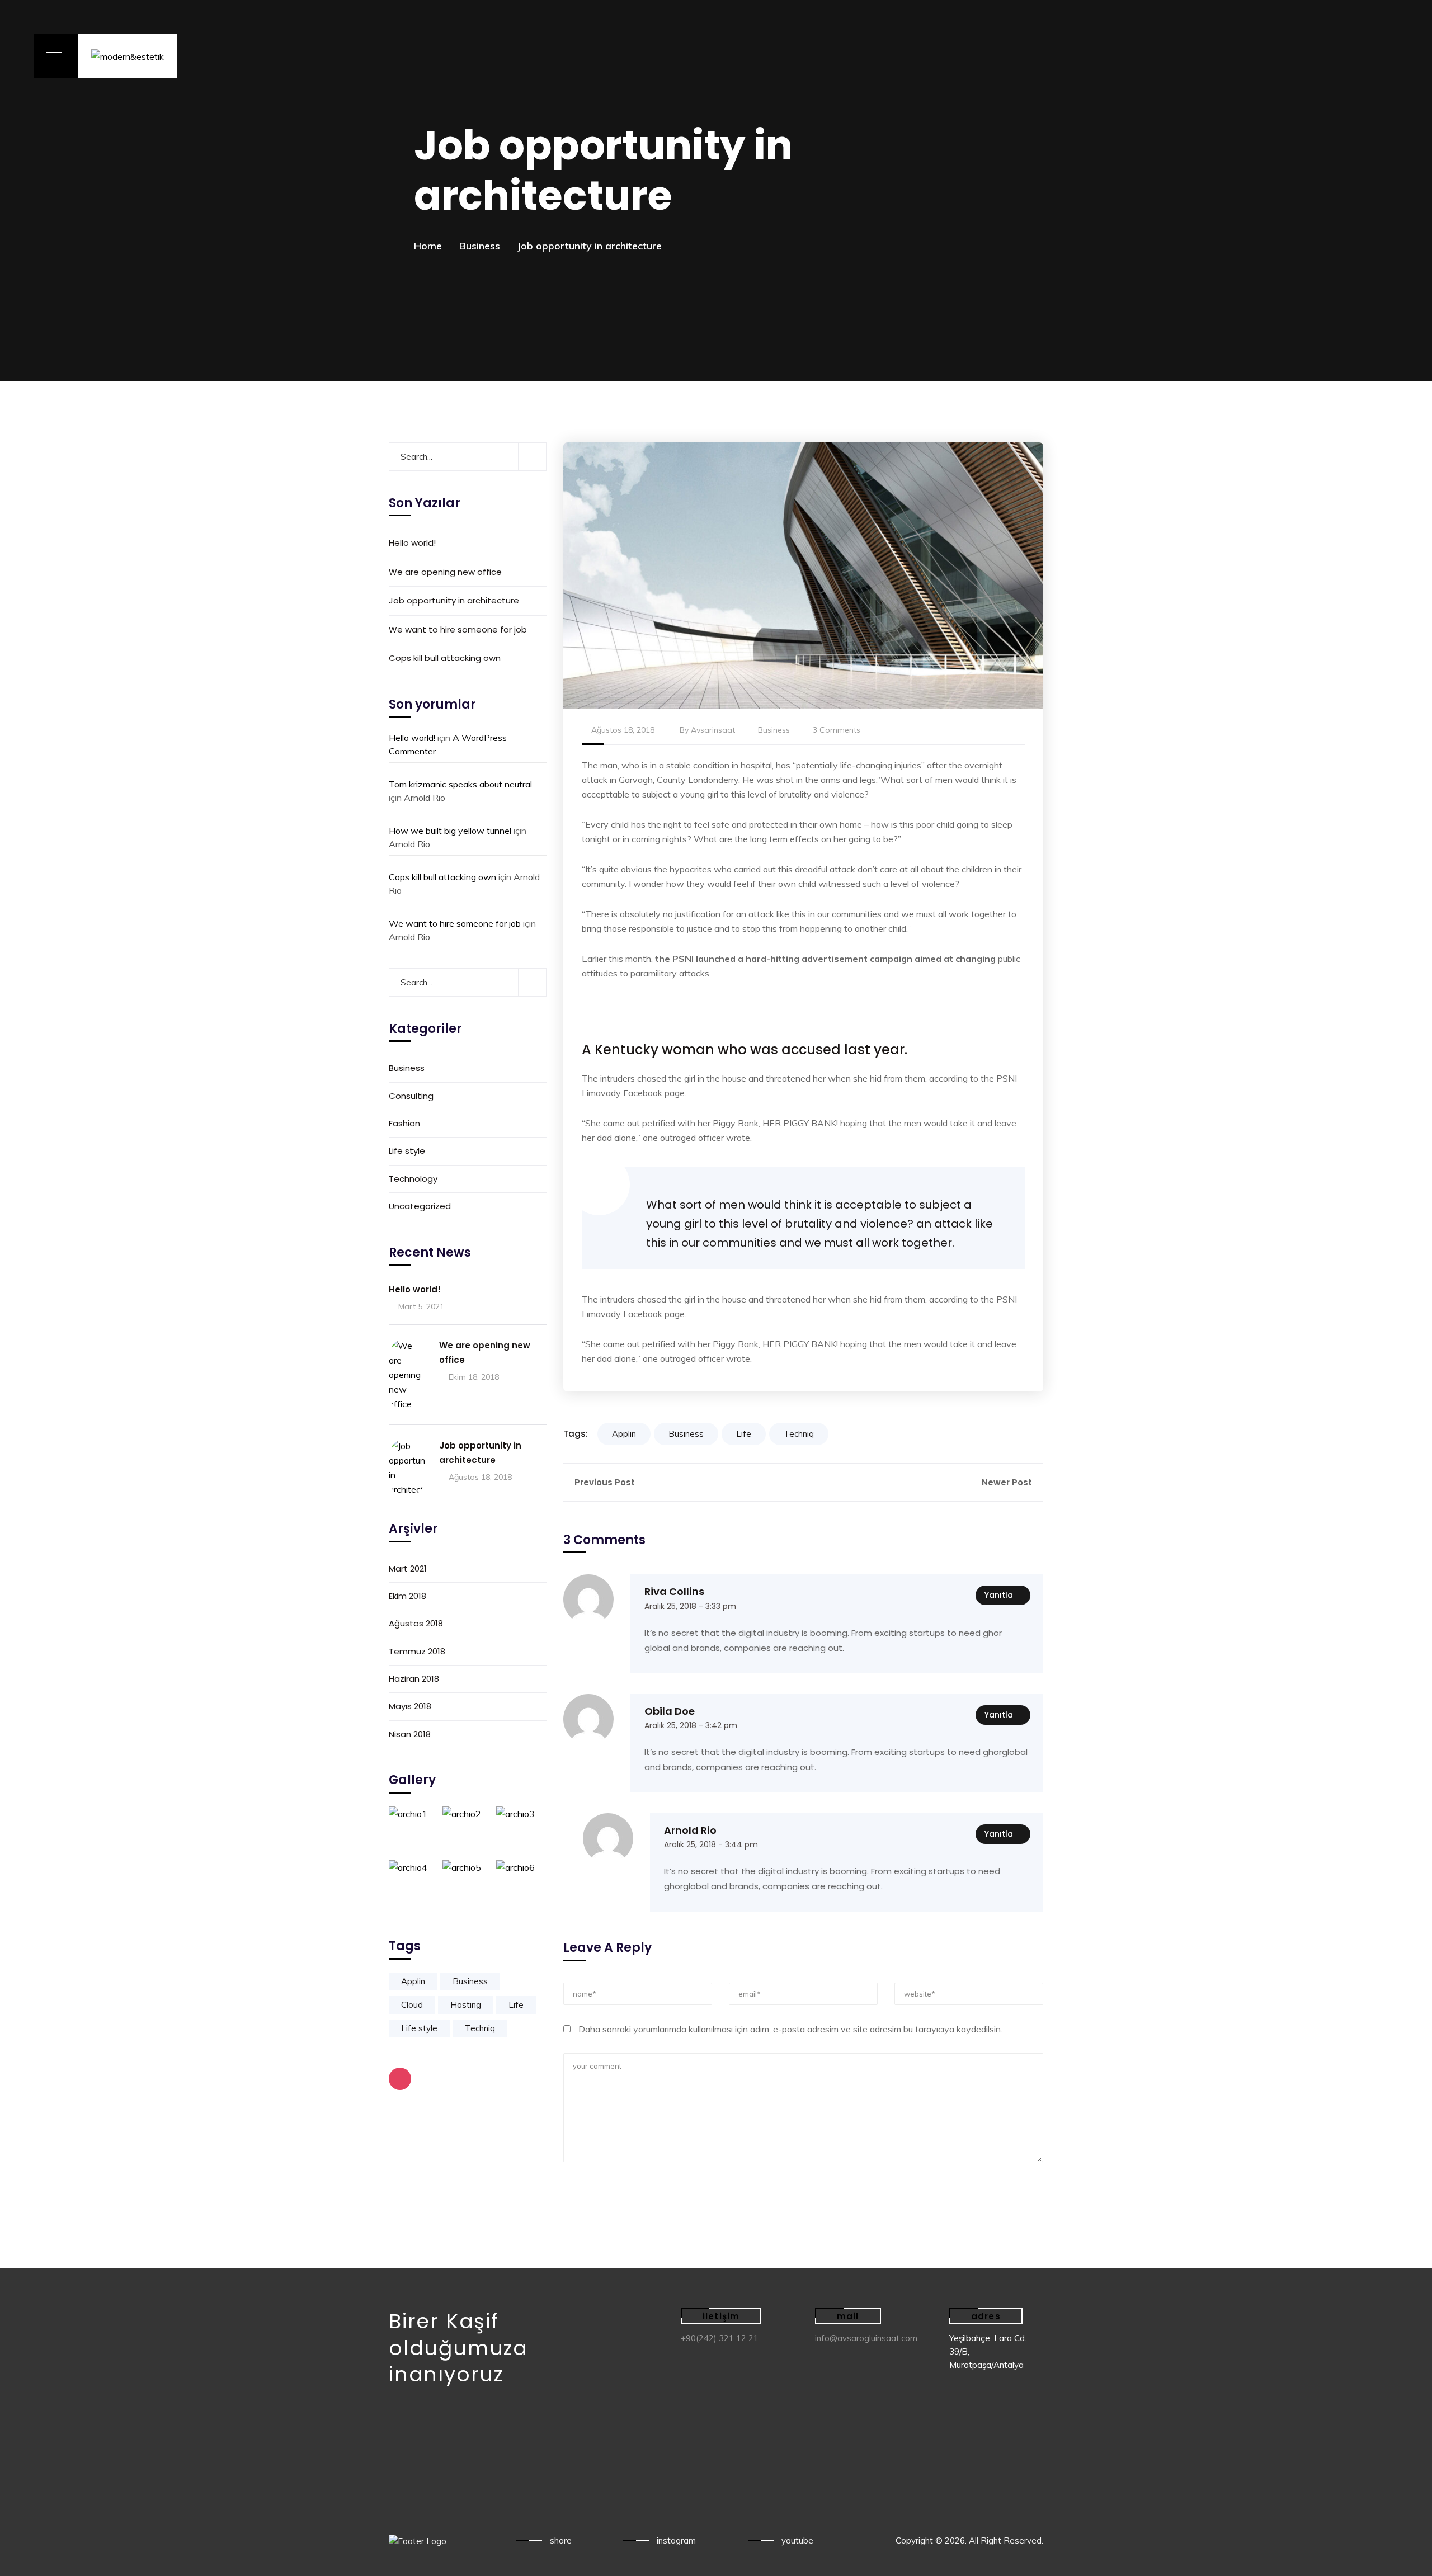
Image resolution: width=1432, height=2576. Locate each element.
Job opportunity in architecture (454, 601)
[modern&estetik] (128, 56)
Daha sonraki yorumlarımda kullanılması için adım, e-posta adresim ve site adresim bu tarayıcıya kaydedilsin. (790, 2029)
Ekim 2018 (408, 1596)
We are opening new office (445, 572)
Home (428, 246)
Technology (413, 1179)
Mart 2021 (408, 1568)
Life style (407, 1151)
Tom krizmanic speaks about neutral (460, 784)
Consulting (411, 1096)
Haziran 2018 (414, 1679)
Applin (624, 1434)
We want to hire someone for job (458, 629)
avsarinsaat (713, 730)
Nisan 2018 (410, 1734)
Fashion (404, 1123)
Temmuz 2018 (417, 1651)
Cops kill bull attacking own (445, 658)
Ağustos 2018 (416, 1624)
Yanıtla (999, 1595)
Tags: (576, 1434)
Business (480, 246)
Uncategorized (420, 1207)
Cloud (412, 2005)
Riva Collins (674, 1591)
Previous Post (604, 1482)
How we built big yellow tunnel (450, 831)
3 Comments (837, 730)
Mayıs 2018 (410, 1707)
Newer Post (1008, 1482)
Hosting (466, 2005)
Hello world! (412, 543)
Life (744, 1434)
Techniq (799, 1434)
